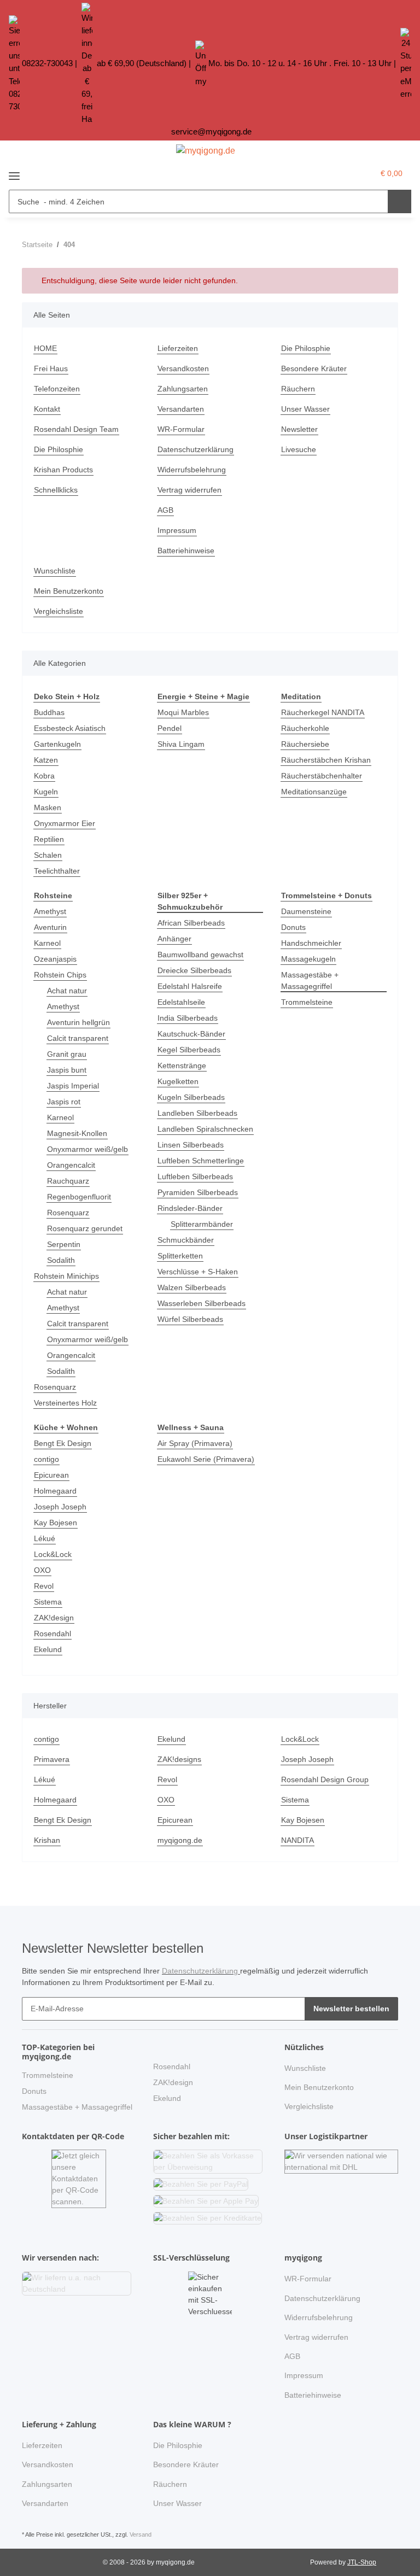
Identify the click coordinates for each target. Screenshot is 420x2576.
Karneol (47, 943)
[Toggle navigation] (14, 172)
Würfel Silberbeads (190, 1319)
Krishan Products (63, 470)
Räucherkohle (305, 728)
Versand (141, 2534)
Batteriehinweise (186, 551)
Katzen (46, 760)
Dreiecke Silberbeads (194, 970)
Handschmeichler (311, 943)
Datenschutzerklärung (196, 449)
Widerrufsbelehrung (192, 470)
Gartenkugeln (57, 744)
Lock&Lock (53, 1554)
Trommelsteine (307, 1002)
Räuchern (298, 389)
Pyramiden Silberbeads (198, 1192)
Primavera (52, 1759)
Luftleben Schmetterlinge (201, 1161)
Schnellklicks (56, 490)
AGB (165, 510)
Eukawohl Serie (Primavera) (206, 1459)
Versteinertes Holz (65, 1403)
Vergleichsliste (59, 611)
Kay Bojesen (56, 1523)
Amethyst (50, 911)
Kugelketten (178, 1081)
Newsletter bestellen (351, 2009)
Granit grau (67, 1054)
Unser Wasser (305, 409)
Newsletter (299, 429)
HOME (45, 348)
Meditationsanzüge (314, 792)
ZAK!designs (179, 1759)
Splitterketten (180, 1256)
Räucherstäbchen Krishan (326, 760)
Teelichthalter (57, 871)
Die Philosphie (306, 348)
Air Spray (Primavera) (195, 1443)
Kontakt (47, 409)
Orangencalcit (71, 1165)
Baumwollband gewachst (200, 955)
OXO (42, 1570)
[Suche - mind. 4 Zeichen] (399, 201)
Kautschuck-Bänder (191, 1034)
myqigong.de (180, 1840)
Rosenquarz (68, 1213)
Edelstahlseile (181, 1002)
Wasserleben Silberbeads (202, 1303)
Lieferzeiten (178, 348)
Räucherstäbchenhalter (322, 776)
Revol (44, 1586)
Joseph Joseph (60, 1507)
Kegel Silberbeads (189, 1050)
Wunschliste (55, 571)
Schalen (48, 855)
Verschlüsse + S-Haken (198, 1272)
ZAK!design (54, 1618)
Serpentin (64, 1244)
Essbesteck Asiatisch (70, 728)
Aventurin (50, 927)
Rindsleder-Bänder (190, 1208)
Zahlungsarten (183, 389)
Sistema (48, 1602)
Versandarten (181, 409)
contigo (46, 1459)
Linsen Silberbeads (191, 1145)
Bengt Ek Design (63, 1443)
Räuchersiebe (305, 744)
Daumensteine (306, 911)
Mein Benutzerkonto (69, 591)
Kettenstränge (182, 1065)
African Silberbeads (191, 923)
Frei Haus (51, 368)
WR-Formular (181, 429)
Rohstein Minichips (66, 1276)
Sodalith (61, 1260)
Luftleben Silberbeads (195, 1176)
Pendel (170, 728)
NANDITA (297, 1840)
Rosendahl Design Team (76, 429)
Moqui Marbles (183, 712)
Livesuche (299, 449)
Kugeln (46, 792)
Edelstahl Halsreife (190, 986)
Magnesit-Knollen (77, 1133)
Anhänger (174, 939)
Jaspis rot (64, 1102)
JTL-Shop (362, 2562)
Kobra (44, 776)
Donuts (293, 927)
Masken (48, 807)
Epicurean (51, 1475)
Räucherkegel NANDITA (323, 712)
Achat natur (67, 991)
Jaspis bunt (67, 1070)
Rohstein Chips (60, 975)
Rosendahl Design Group (325, 1779)
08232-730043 (47, 63)
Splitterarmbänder (202, 1224)
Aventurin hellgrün (78, 1022)
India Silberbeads (188, 1018)
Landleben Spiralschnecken (205, 1129)
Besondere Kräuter (314, 368)
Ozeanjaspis (55, 959)
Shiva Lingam (181, 744)
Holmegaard (55, 1491)
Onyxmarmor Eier (65, 823)
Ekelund (48, 1649)
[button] (342, 173)
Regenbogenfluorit (79, 1197)
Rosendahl (52, 1634)
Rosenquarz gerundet (85, 1228)
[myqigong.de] (206, 151)
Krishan (47, 1840)
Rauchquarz (68, 1181)
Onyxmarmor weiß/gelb (87, 1149)
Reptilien (49, 839)
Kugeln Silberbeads (191, 1097)
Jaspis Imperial (73, 1086)
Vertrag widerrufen (189, 490)
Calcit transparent (78, 1038)
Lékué (45, 1538)
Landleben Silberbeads (197, 1113)
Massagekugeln (308, 959)
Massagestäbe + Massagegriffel (310, 980)
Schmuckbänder (186, 1240)
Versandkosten (183, 368)
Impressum (177, 530)
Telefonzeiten (57, 389)
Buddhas (49, 712)
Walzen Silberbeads (192, 1287)
